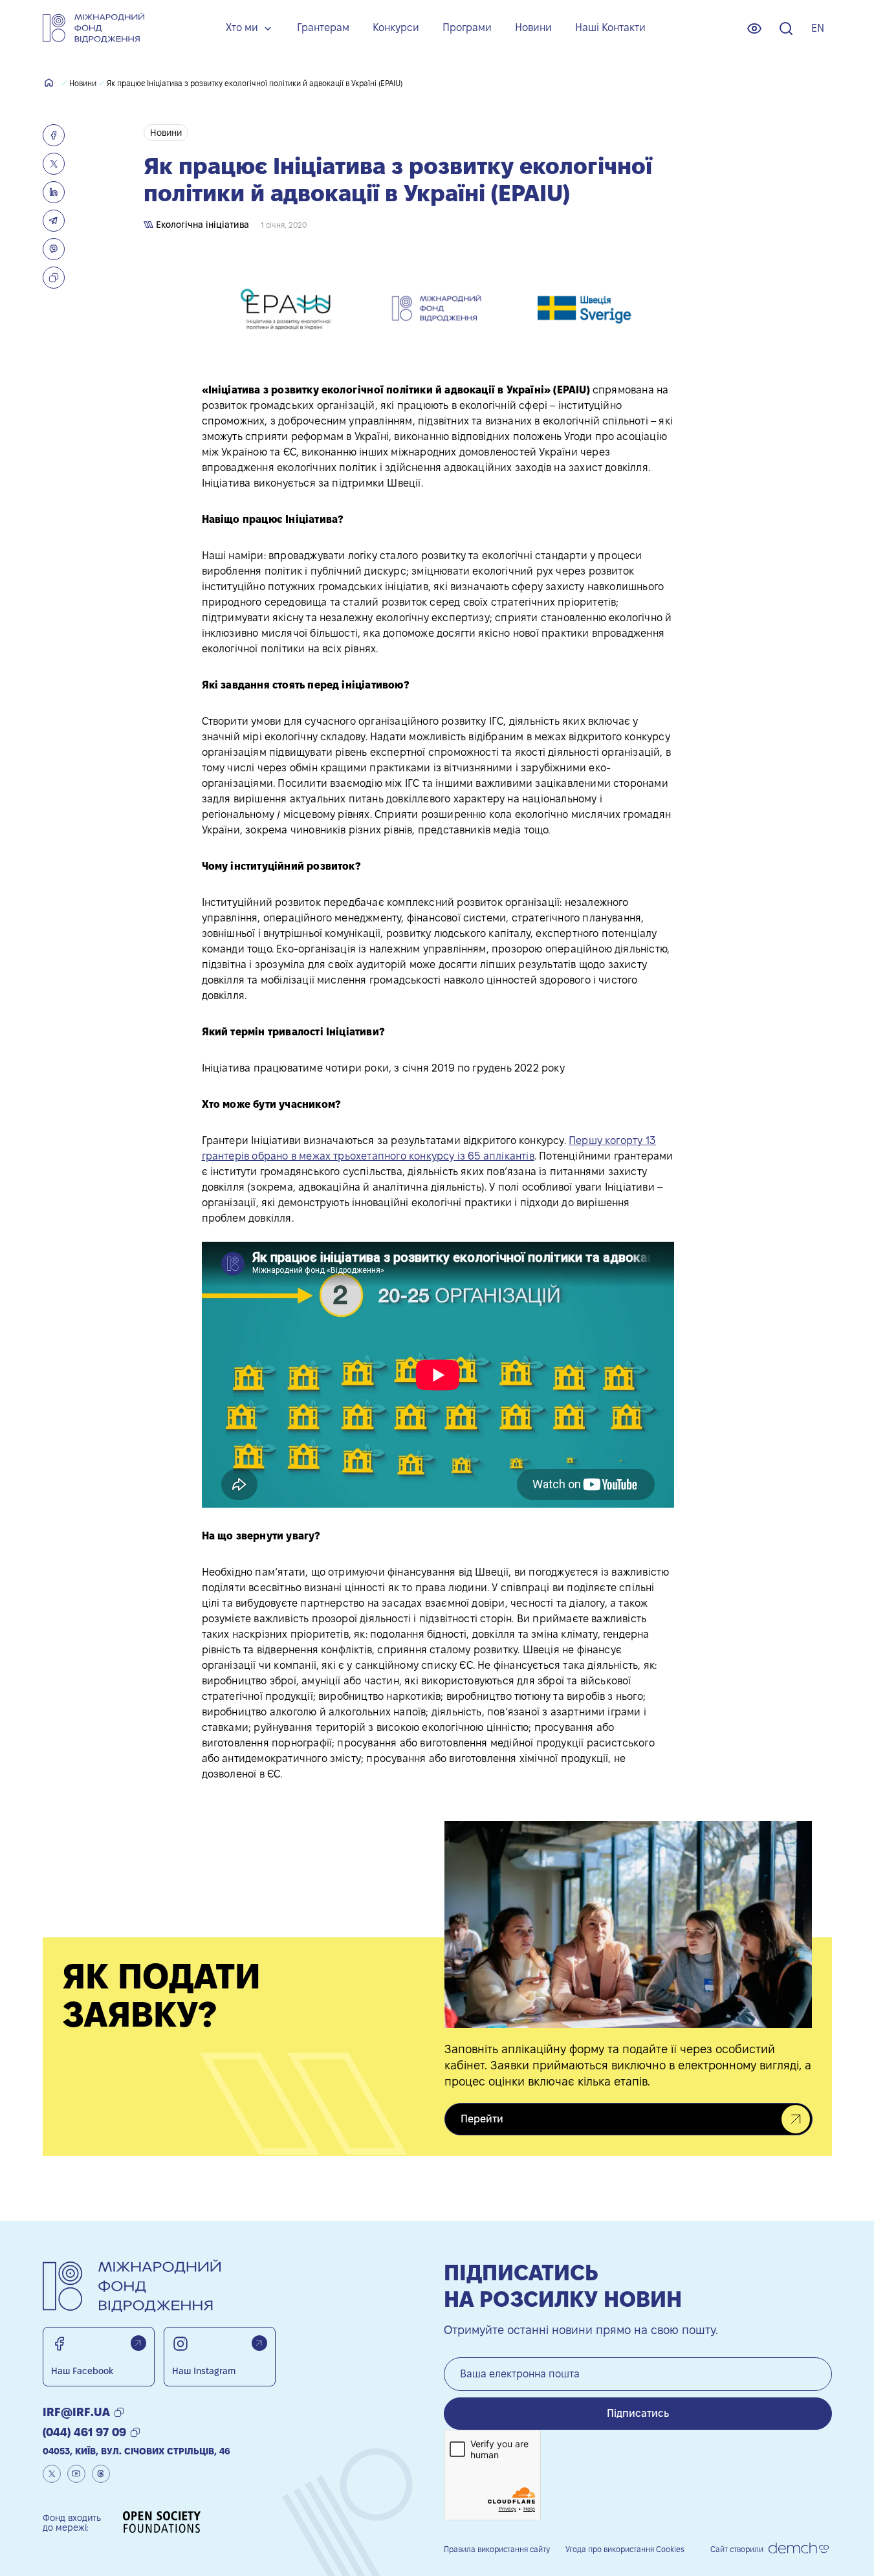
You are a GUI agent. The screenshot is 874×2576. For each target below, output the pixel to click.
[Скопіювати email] (119, 2412)
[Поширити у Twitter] (54, 164)
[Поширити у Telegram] (54, 221)
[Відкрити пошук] (786, 28)
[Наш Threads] (101, 2474)
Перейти (482, 2119)
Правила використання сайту (497, 2549)
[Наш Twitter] (52, 2474)
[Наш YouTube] (76, 2474)
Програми (467, 28)
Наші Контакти (610, 28)
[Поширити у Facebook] (54, 135)
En (818, 28)
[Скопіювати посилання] (54, 278)
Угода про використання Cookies (625, 2549)
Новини (533, 28)
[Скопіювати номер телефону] (135, 2432)
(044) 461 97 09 (84, 2432)
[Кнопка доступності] (754, 28)
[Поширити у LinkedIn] (54, 192)
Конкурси (396, 28)
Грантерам (323, 28)
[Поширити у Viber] (54, 249)
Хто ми (242, 28)
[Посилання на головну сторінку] (93, 28)
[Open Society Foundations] (162, 2523)
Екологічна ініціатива (201, 225)
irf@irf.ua (76, 2412)
